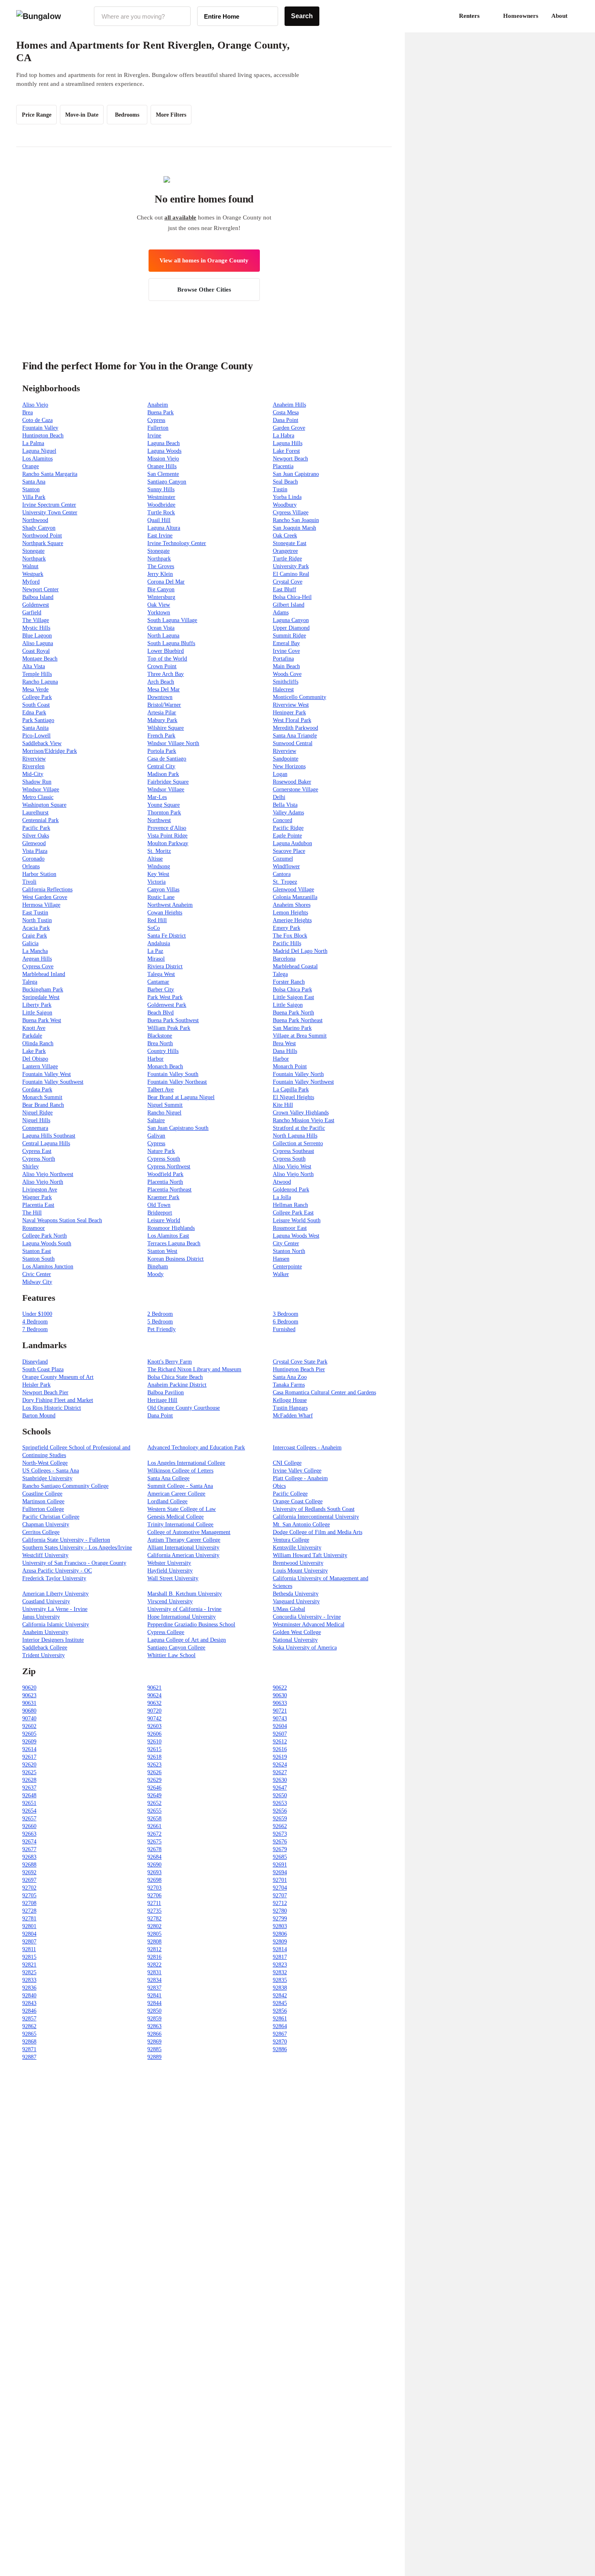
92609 (29, 1742)
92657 (29, 1819)
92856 (280, 2011)
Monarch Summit (42, 1097)
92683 (29, 1857)
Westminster (161, 497)
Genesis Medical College (175, 1517)
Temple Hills (37, 674)
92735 (154, 1911)
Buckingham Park (43, 990)
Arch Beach (161, 682)
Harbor (155, 1059)
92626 (154, 1772)
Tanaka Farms (289, 1385)
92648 (29, 1795)
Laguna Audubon (292, 843)
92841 (154, 1995)
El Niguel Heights (293, 1097)
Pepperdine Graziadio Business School (191, 1625)
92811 (29, 1949)
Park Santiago (38, 720)
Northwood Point (42, 536)
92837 (154, 1988)
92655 (154, 1811)
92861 (280, 2019)
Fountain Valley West (47, 1074)
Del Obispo (35, 1059)
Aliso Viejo (35, 405)
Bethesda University (296, 1594)
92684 (154, 1857)
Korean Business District (175, 1259)
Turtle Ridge (287, 559)
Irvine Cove (286, 651)
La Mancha (35, 951)
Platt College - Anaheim (300, 1478)
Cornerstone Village (295, 789)
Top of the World (167, 659)
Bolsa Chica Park (292, 990)
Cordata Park (37, 1090)
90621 (154, 1688)
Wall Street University (173, 1578)
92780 (280, 1911)
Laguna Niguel (39, 451)
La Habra (284, 436)
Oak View (159, 605)
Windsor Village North (173, 743)
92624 (280, 1765)
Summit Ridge (289, 636)
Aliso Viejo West (292, 1167)
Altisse (155, 859)
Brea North (160, 1043)
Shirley (31, 1167)
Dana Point (286, 420)
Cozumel (283, 859)
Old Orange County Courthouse (184, 1408)
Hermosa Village (41, 905)
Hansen (281, 1259)
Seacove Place (289, 851)
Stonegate (33, 551)
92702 (29, 1888)
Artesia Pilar (162, 713)
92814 (280, 1949)
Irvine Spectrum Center (49, 505)
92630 (280, 1780)
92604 (280, 1726)
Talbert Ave (160, 1090)
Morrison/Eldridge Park (50, 751)
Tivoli (29, 882)
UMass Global (289, 1609)
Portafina (283, 659)
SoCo (154, 928)
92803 (280, 1926)
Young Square (164, 805)
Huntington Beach (43, 436)
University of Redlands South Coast (314, 1509)
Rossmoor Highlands (171, 1228)
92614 (29, 1749)
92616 (280, 1749)
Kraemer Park (163, 1197)
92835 (280, 1980)
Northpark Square (43, 543)
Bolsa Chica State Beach (175, 1377)
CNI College (287, 1463)
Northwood (35, 520)
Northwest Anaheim (170, 905)
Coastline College (42, 1494)
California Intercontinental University (316, 1517)
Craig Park (35, 936)
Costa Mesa (286, 412)
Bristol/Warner (164, 705)
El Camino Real (291, 574)
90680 (29, 1711)
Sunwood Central (293, 743)
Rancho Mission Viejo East (304, 1120)
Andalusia (159, 943)
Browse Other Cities (204, 290)
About (559, 16)
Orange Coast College (298, 1501)
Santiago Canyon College (176, 1648)
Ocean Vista (161, 628)
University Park (291, 566)
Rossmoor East (290, 1228)
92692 (29, 1872)
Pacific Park (36, 828)
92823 (280, 1965)
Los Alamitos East (168, 1236)
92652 (154, 1803)
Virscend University (170, 1601)
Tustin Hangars (290, 1408)
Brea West (284, 1043)
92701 (280, 1880)
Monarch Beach (165, 1066)
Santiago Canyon (167, 482)
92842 (280, 1995)
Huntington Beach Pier (299, 1369)
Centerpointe (287, 1267)
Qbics (279, 1486)
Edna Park (34, 713)
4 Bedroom (35, 1322)
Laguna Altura (164, 528)
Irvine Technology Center (177, 543)
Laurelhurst (35, 813)
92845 (280, 2003)
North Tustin (37, 920)
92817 (280, 1957)
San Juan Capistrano (296, 474)
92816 (154, 1957)
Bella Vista (285, 805)
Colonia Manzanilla (295, 897)
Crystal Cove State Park (300, 1362)
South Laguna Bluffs (171, 643)
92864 (280, 2026)
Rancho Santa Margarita (50, 474)
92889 (154, 2057)
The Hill (32, 1213)
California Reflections (47, 890)
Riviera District (165, 966)
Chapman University (46, 1525)
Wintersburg (161, 597)
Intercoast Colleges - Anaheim (307, 1448)
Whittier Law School (171, 1655)
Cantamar (158, 982)
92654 (29, 1811)
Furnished (284, 1329)
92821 (29, 1965)
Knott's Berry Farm (170, 1362)
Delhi (279, 797)
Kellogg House (290, 1400)
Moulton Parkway (168, 843)
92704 (280, 1888)
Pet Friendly (161, 1329)
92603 (154, 1726)
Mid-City (33, 774)
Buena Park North (293, 1013)
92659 (280, 1819)
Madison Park (163, 774)
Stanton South (38, 1259)
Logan (280, 774)
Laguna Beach (164, 443)
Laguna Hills (288, 443)
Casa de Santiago (167, 759)
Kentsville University (297, 1548)
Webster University (169, 1563)
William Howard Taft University (310, 1555)
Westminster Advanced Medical (309, 1625)
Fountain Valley (40, 428)
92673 (280, 1834)
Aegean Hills (37, 959)
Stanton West (162, 1251)
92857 (29, 2019)
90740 (29, 1718)
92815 (29, 1957)
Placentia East (38, 1205)
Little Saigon (288, 1005)
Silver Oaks (36, 836)
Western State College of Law (182, 1509)
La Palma (33, 443)
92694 (280, 1872)
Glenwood (34, 843)
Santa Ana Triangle (295, 736)
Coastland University (46, 1601)
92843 (29, 2003)
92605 (29, 1734)
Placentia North (165, 1182)
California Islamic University (56, 1625)
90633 (280, 1703)
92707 (280, 1895)
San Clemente (163, 474)
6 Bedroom (286, 1322)
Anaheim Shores (292, 905)
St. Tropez (285, 882)
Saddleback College (45, 1648)
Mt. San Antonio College (301, 1525)
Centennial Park (40, 820)
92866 (154, 2034)
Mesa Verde (35, 689)
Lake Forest (286, 451)
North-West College (45, 1463)
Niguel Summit (165, 1105)
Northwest (159, 820)
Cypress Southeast (293, 1151)
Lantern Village (40, 1066)
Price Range (37, 115)
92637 (29, 1788)
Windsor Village (41, 789)
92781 (29, 1919)
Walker (281, 1274)
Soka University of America (305, 1648)
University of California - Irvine (184, 1609)
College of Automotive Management (189, 1532)
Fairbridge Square (168, 782)
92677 (29, 1849)
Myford (31, 582)
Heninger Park (289, 713)
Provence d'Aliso (167, 828)
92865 (29, 2034)
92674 (29, 1842)
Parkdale (32, 1036)
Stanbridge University (47, 1478)
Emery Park (287, 928)
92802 (154, 1926)
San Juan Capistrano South (178, 1128)
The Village (36, 620)
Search (302, 16)
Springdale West (41, 997)
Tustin (280, 489)
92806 (280, 1934)
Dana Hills (285, 1051)
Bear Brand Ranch (43, 1105)
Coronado (33, 859)
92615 (154, 1749)
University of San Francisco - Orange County (74, 1563)
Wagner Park (37, 1197)
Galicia (30, 943)
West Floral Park (292, 720)
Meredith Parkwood (295, 728)
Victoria (156, 882)
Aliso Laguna (38, 643)
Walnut (30, 566)
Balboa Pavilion (166, 1392)
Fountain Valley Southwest (53, 1082)
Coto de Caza (37, 420)
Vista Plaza (35, 851)
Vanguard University (296, 1601)
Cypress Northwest (169, 1167)
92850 (154, 2011)
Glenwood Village (293, 890)
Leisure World (164, 1220)
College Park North (45, 1236)
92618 (154, 1757)
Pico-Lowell (36, 736)
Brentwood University (298, 1563)
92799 (280, 1919)
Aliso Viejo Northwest (48, 1174)
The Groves (161, 566)
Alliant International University (183, 1548)
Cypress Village (291, 512)
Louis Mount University (300, 1571)
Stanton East (37, 1251)
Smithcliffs (286, 682)
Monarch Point (290, 1066)
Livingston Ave (40, 1190)
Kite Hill (283, 1105)
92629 (154, 1780)
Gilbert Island (289, 605)
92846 (29, 2011)
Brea (28, 412)
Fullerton (158, 428)
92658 (154, 1819)
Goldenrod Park (291, 1190)
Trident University (44, 1655)
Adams (281, 613)
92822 (154, 1965)
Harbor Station (39, 874)
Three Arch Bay (166, 674)
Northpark (34, 559)
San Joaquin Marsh (294, 528)
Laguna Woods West (296, 1236)
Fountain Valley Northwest (303, 1082)
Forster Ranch (289, 982)
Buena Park (160, 412)
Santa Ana (34, 482)
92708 (29, 1903)
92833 (29, 1980)
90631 (29, 1703)
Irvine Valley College (297, 1471)
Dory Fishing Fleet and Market (58, 1400)
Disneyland (35, 1362)
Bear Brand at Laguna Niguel (181, 1097)
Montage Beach (40, 659)
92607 (280, 1734)
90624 (154, 1695)
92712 (280, 1903)
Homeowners (521, 16)
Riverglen (33, 766)
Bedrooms (127, 115)
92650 (280, 1795)
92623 (154, 1765)
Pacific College (290, 1494)
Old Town (159, 1205)
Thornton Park (164, 813)
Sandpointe (286, 759)
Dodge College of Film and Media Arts (318, 1532)
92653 (280, 1803)
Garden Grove (289, 428)
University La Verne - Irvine (55, 1609)
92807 (29, 1942)
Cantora (282, 874)
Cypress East (37, 1151)
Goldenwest (36, 605)
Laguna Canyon (291, 620)
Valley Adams (288, 813)
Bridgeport (160, 1213)
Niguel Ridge (37, 1113)
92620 (29, 1765)
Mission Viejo (163, 459)
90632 (154, 1703)
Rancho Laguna (40, 682)
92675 (154, 1842)
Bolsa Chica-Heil (292, 597)
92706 (154, 1895)
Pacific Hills (287, 943)
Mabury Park (162, 720)
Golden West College (297, 1632)
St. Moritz (159, 851)
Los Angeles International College (186, 1463)
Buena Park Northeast (298, 1020)
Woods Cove (287, 674)
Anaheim (158, 405)
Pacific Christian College (51, 1517)
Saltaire (156, 1120)
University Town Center (50, 512)
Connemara (35, 1128)
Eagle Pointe (287, 836)
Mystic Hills (36, 628)
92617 (29, 1757)
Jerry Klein (160, 574)
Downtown (160, 697)
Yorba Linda (287, 497)
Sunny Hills (161, 489)
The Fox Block (290, 936)
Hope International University (182, 1617)
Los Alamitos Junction (48, 1267)
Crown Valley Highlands (301, 1113)
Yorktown (159, 613)
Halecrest (283, 689)
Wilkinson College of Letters (180, 1471)
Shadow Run (37, 782)
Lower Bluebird (166, 651)
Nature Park (161, 1151)
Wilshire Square (166, 728)
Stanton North (289, 1251)
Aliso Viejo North (293, 1174)
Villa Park (34, 497)
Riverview (285, 751)
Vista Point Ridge (167, 836)
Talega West (161, 974)
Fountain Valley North (298, 1074)
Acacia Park (36, 928)
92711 (154, 1903)
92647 (280, 1788)
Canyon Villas (163, 890)
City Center (286, 1243)
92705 (29, 1895)
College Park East (293, 1213)
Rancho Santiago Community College (65, 1486)
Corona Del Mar (166, 582)
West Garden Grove (45, 897)
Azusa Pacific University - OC (57, 1571)
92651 (29, 1803)
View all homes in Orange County (204, 260)
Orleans (31, 866)
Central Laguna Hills (46, 1143)
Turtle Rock (161, 512)
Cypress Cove (38, 966)
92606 (154, 1734)
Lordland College (167, 1501)
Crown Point (162, 666)
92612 (280, 1742)
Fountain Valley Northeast (177, 1082)
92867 (280, 2034)
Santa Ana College (168, 1478)
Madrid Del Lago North (300, 951)
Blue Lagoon (37, 636)
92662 (280, 1826)
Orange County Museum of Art (58, 1377)
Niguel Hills (36, 1120)
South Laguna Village (172, 620)
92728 (29, 1911)
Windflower (286, 866)
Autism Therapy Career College (184, 1540)
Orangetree (285, 551)
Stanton (31, 489)
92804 (29, 1934)
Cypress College (166, 1632)
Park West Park (165, 997)
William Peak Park (169, 1028)
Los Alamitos (37, 459)
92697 (29, 1880)
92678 (154, 1849)
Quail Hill (159, 520)
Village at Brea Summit (300, 1036)
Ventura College (291, 1540)
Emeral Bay (286, 643)
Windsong (159, 866)
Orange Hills (162, 466)
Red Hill (157, 920)
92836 (29, 1988)
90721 (280, 1711)
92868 (29, 2042)
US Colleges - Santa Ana (51, 1471)
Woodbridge (161, 505)
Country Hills (163, 1051)
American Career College (176, 1494)
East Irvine (160, 536)
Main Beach (286, 666)
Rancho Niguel (164, 1113)
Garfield (32, 613)
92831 (154, 1972)
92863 (154, 2026)
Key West (158, 874)
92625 (29, 1772)
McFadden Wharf (293, 1416)
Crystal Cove (288, 582)
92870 (280, 2042)
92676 (280, 1842)
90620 (29, 1688)
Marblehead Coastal (295, 966)
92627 (280, 1772)
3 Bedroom (286, 1314)
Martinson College (43, 1501)
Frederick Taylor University (54, 1578)
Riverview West (291, 705)
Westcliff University (45, 1555)
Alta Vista (34, 666)
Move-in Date (82, 115)
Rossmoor (34, 1228)
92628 (29, 1780)
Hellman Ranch (290, 1205)
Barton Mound (39, 1416)
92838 (280, 1988)
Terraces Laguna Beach (174, 1243)
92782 (154, 1919)
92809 (280, 1942)
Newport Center (40, 589)
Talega (280, 974)
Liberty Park (37, 1005)
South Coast (36, 705)
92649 (154, 1795)
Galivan (156, 1136)
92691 (280, 1865)
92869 (154, 2042)
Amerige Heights (292, 920)
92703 (154, 1888)
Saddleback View (42, 743)
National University (295, 1640)
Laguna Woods (164, 451)
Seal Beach (285, 482)
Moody (155, 1274)
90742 (154, 1718)
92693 (154, 1872)
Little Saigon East (293, 997)
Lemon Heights (290, 913)
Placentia (283, 466)
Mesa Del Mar (164, 689)
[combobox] (142, 16)
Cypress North (39, 1159)
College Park (37, 697)
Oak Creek (285, 536)
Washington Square (44, 805)
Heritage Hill (162, 1400)
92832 (280, 1972)
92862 (29, 2026)
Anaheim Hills (289, 405)
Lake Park (34, 1051)
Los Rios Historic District (52, 1408)
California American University (183, 1555)
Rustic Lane (161, 897)
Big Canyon (161, 589)
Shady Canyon (39, 528)
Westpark (33, 574)
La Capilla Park (291, 1090)
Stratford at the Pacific (299, 1128)
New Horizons (289, 766)
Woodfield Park (165, 1174)
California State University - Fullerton (66, 1540)
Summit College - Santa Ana (180, 1486)
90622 (280, 1688)
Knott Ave (34, 1028)
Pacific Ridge (288, 828)
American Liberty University (55, 1594)
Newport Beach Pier (45, 1392)
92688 (29, 1865)
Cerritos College (41, 1532)
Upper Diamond (291, 628)
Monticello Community (300, 697)
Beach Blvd (160, 1013)
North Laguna (163, 636)
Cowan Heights (165, 913)
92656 (280, 1811)
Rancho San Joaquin (296, 520)
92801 (29, 1926)
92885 (154, 2049)
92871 (29, 2049)
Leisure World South (297, 1220)
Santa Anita (35, 728)
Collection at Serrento (298, 1143)
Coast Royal (36, 651)
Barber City (161, 990)
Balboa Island (38, 597)
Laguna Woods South (47, 1243)
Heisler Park (36, 1385)
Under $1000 (37, 1314)
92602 (29, 1726)
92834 (154, 1980)
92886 (280, 2049)
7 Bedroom (35, 1329)
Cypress (156, 420)
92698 (154, 1880)
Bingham (158, 1267)
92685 (280, 1857)
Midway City (37, 1282)
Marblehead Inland (44, 974)
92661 (154, 1826)
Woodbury (285, 505)
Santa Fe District (167, 936)
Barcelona (284, 959)
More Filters (171, 115)
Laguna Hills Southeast (49, 1136)
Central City (161, 766)
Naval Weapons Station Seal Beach (62, 1220)
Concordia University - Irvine (307, 1617)
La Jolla (282, 1197)
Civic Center (37, 1274)
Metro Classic (38, 797)
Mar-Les (157, 797)
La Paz (155, 951)
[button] (579, 16)
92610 (154, 1742)
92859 (154, 2019)
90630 (280, 1695)
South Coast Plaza (43, 1369)
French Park (161, 736)
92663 (29, 1834)
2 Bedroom (160, 1314)
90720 (154, 1711)
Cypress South (164, 1159)
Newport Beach (290, 459)
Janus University (41, 1617)
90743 (280, 1718)
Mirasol (156, 959)
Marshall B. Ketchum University (185, 1594)
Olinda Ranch (38, 1043)
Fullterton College (43, 1509)
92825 (29, 1972)
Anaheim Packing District (177, 1385)
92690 (154, 1865)
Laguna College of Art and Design (187, 1640)
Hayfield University (170, 1571)
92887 (29, 2057)
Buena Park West (42, 1020)
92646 (154, 1788)
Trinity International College (180, 1525)
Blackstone (160, 1036)
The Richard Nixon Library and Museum (194, 1369)
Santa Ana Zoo (290, 1377)
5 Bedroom (160, 1322)
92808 (154, 1942)
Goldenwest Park (167, 1005)
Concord (283, 820)
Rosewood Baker (292, 782)
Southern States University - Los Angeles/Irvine (77, 1548)
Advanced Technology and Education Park (196, 1448)
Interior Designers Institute (53, 1640)
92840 (29, 1995)
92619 (280, 1757)
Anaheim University (45, 1632)
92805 (154, 1934)
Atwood (282, 1182)
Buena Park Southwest (173, 1020)
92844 (154, 2003)
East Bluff (285, 589)
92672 (154, 1834)
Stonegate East (290, 543)
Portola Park (162, 751)
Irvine (154, 436)
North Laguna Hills (295, 1136)
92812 (154, 1949)
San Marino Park (292, 1028)
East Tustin (35, 913)
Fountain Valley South (173, 1074)
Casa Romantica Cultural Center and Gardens (324, 1392)
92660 (29, 1826)
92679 (280, 1849)
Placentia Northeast (169, 1190)
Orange (31, 466)
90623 (29, 1695)
